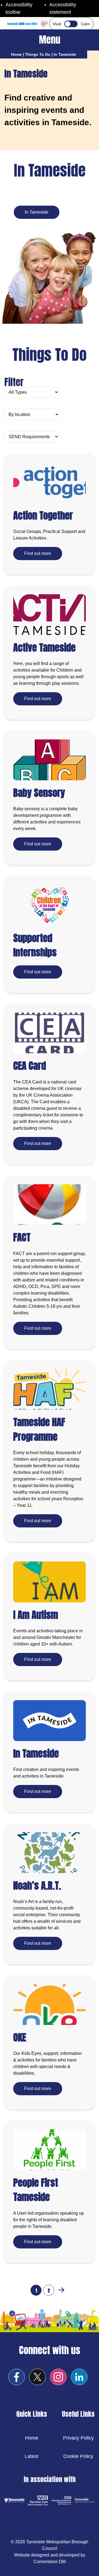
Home (16, 54)
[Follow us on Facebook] (16, 2377)
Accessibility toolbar (19, 8)
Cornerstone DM (50, 2562)
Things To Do (38, 54)
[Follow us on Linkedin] (79, 2377)
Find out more (38, 553)
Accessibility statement (63, 8)
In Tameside (37, 212)
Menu (50, 40)
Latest (31, 2456)
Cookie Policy (78, 2456)
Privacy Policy (78, 2438)
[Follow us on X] (37, 2377)
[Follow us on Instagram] (58, 2377)
